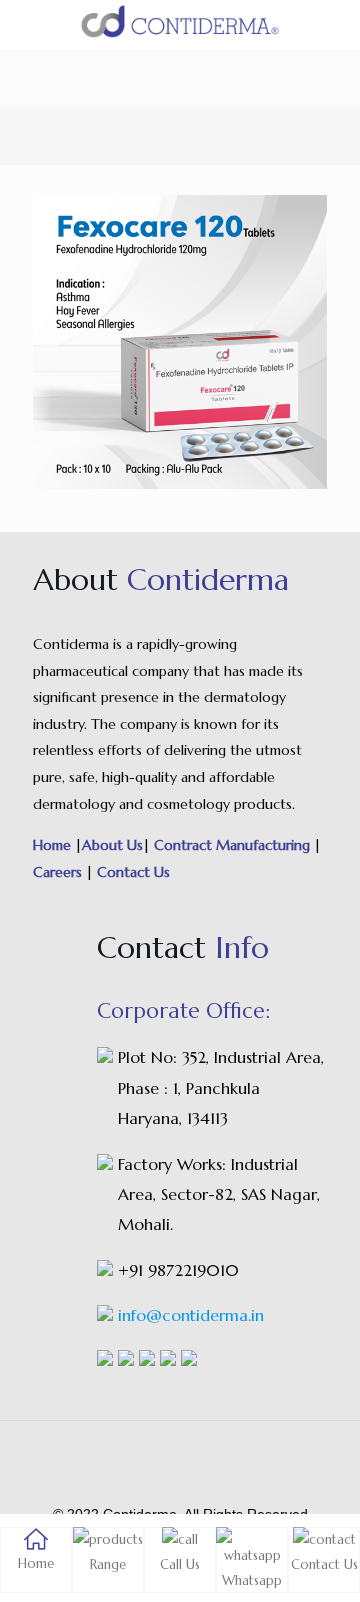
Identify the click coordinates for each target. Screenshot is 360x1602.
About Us (112, 845)
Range (108, 1564)
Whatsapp (252, 1580)
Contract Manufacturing (232, 845)
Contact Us (131, 872)
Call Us (180, 1564)
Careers (59, 872)
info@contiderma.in (191, 1315)
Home (54, 845)
